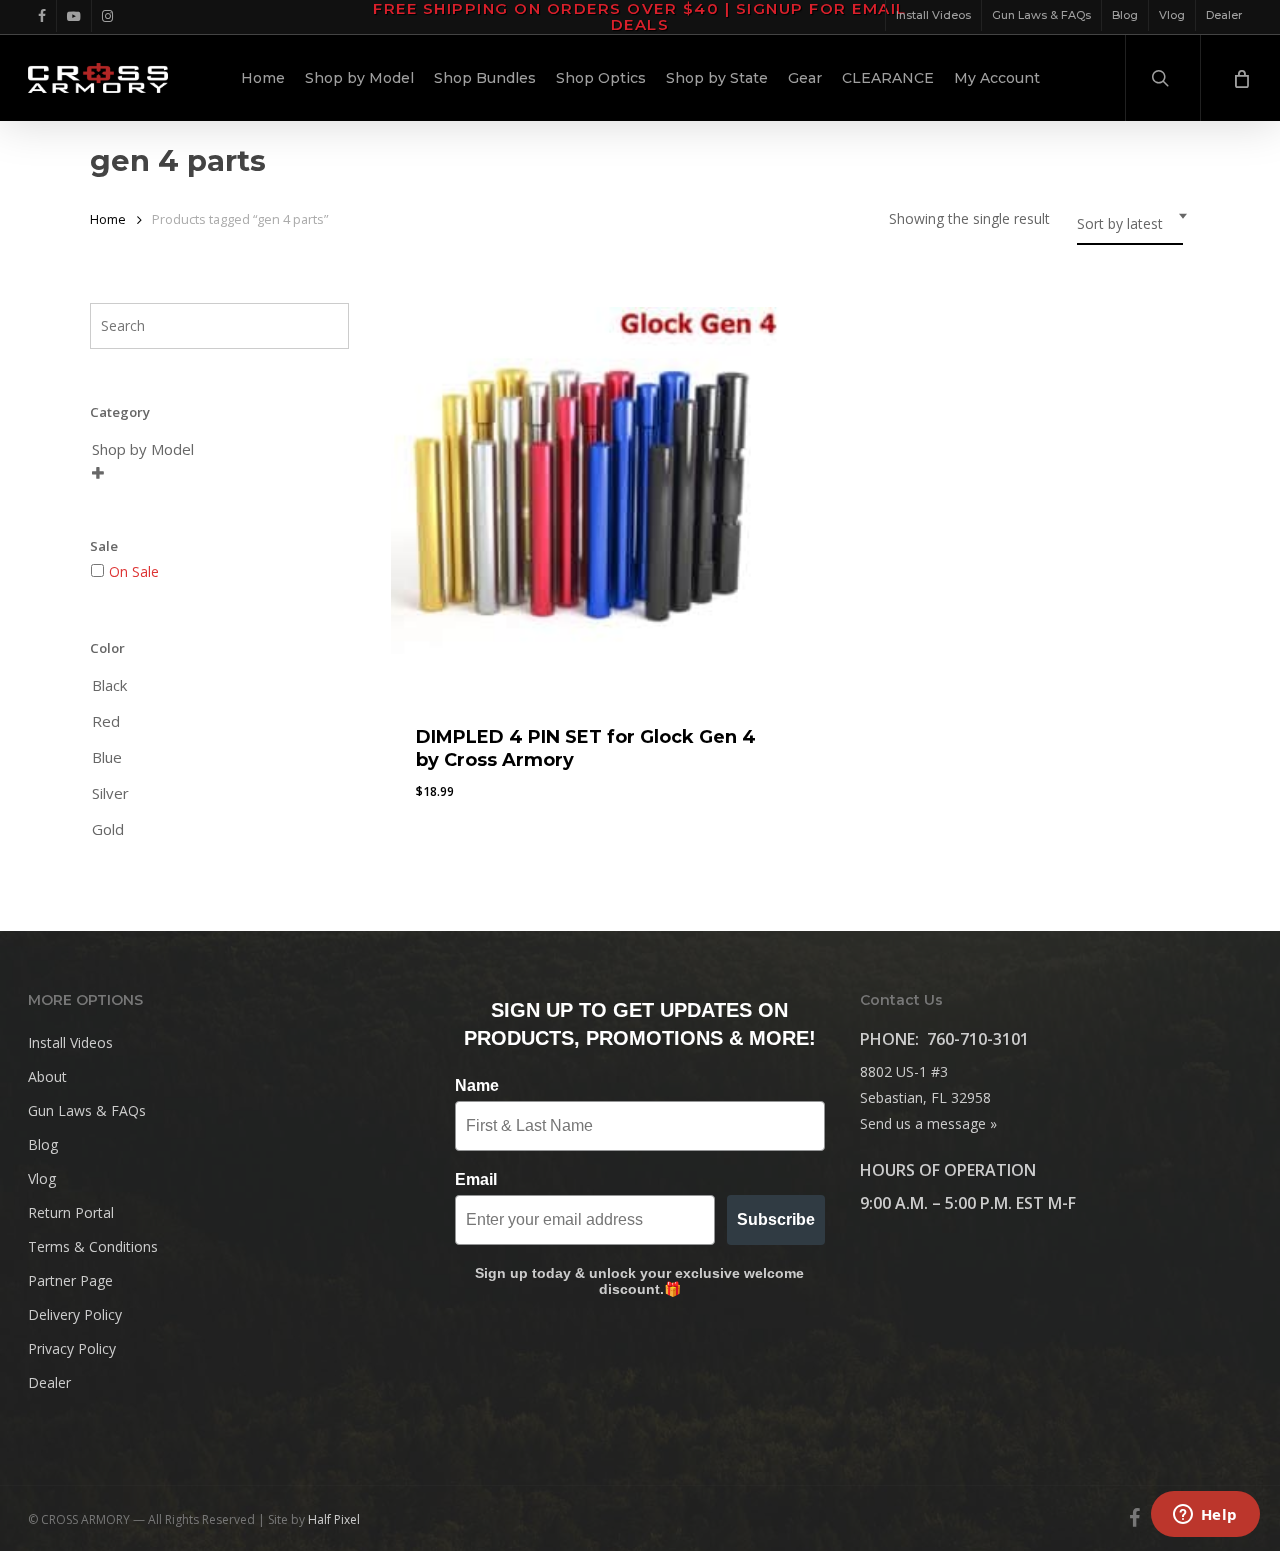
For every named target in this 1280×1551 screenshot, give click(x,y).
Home (108, 219)
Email (476, 1179)
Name (477, 1085)
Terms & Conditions (93, 1246)
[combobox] (1130, 224)
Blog (43, 1144)
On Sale (134, 571)
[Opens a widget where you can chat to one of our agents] (1205, 1516)
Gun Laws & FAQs (87, 1110)
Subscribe (776, 1219)
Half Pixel (334, 1519)
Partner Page (70, 1280)
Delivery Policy (75, 1314)
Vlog (42, 1178)
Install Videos (70, 1042)
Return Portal (71, 1212)
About (47, 1076)
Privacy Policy (72, 1348)
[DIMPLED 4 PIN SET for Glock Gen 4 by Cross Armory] (586, 502)
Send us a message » (928, 1123)
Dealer (49, 1382)
